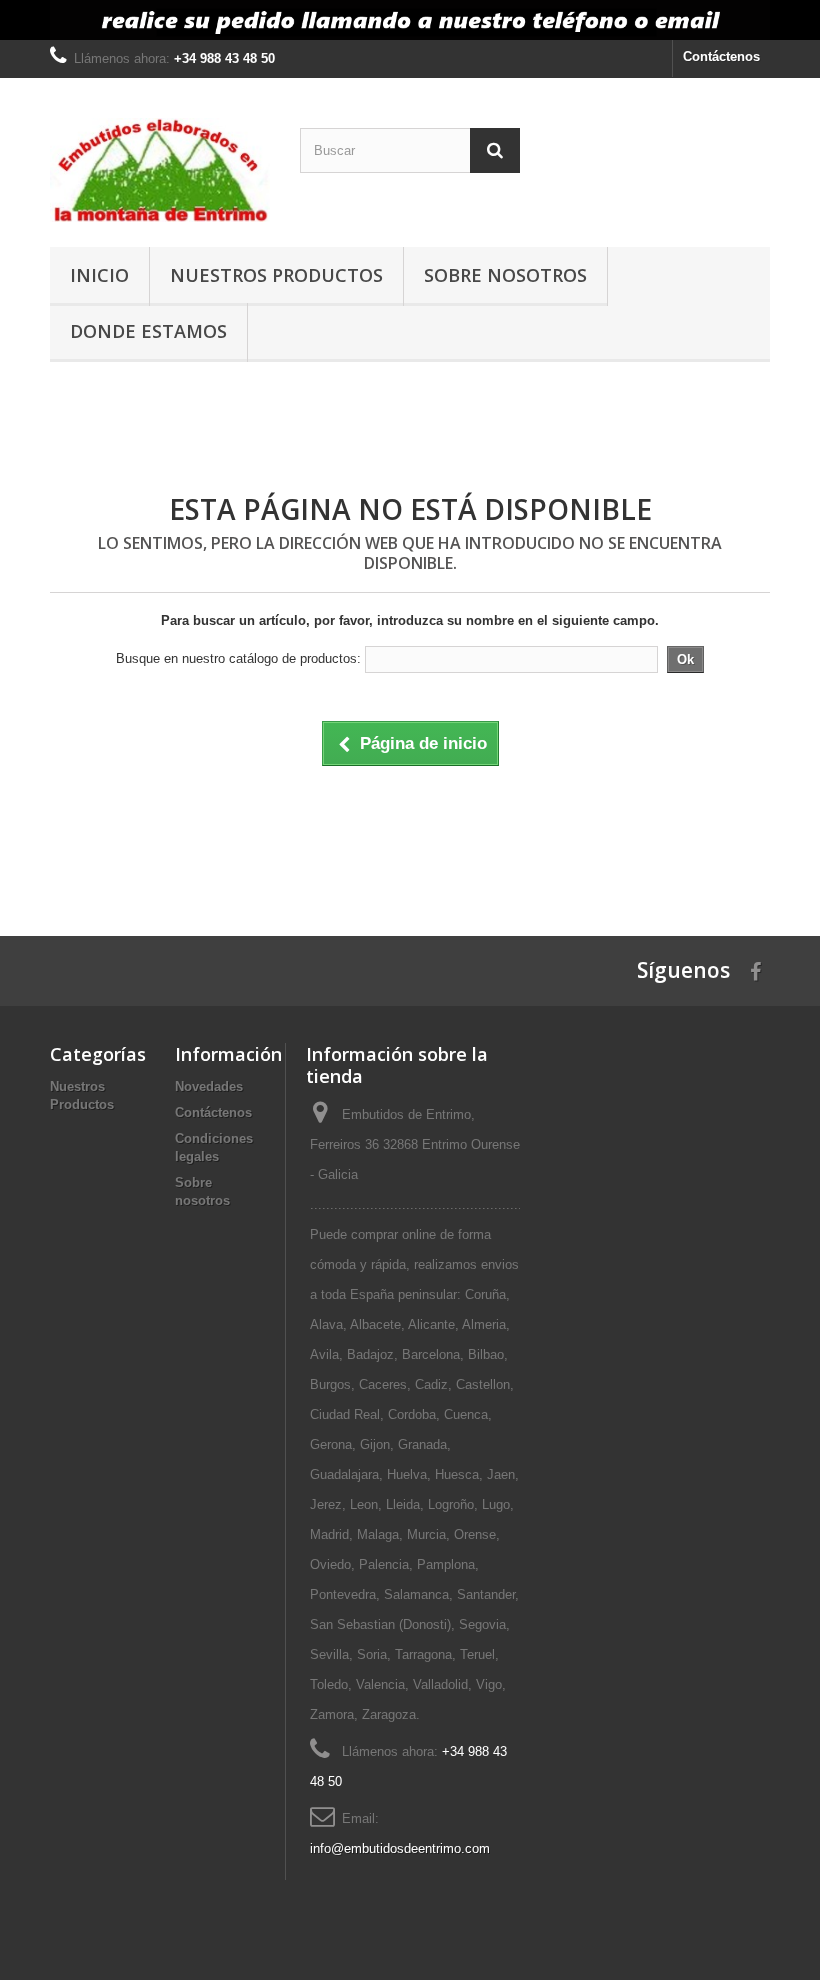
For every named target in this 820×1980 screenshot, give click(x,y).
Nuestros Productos (276, 275)
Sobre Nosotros (505, 275)
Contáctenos (721, 56)
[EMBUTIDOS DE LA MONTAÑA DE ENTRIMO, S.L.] (160, 170)
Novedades (209, 1086)
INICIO (99, 275)
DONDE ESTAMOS (148, 331)
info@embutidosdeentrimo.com (400, 1848)
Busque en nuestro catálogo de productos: (238, 658)
